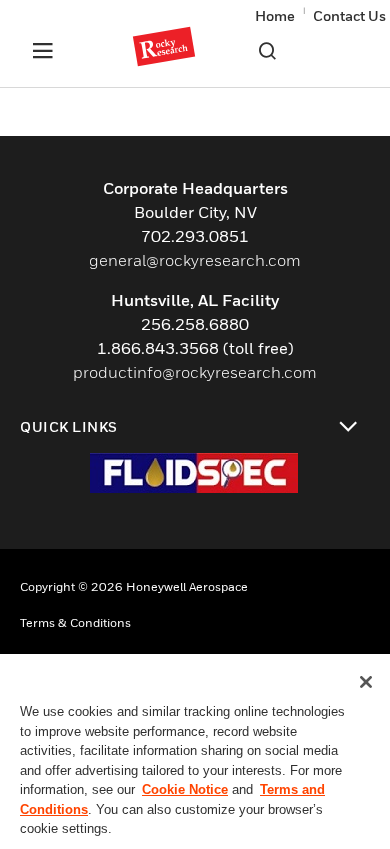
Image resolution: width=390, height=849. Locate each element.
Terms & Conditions (75, 622)
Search (267, 51)
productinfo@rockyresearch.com (195, 372)
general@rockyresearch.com (195, 260)
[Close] (366, 682)
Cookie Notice (185, 789)
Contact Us (349, 15)
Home (275, 15)
